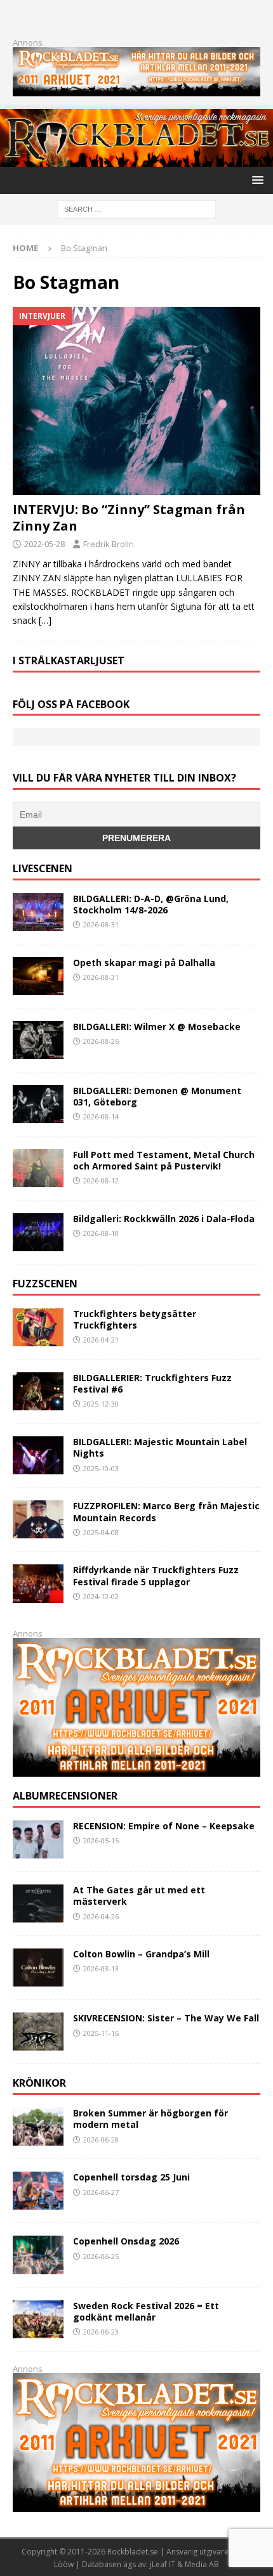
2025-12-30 (101, 1404)
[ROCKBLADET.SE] (136, 159)
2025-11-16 (101, 2033)
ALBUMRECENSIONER (65, 1796)
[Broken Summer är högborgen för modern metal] (38, 2127)
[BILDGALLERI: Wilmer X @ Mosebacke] (38, 1040)
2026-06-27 (101, 2192)
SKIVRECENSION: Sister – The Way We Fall (166, 2018)
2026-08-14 (101, 1117)
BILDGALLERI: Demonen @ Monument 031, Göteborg (157, 1096)
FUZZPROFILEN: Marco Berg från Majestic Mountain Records (166, 1511)
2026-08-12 (101, 1181)
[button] (256, 180)
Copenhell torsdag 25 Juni (131, 2177)
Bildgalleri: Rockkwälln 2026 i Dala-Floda (164, 1219)
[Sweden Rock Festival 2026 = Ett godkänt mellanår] (38, 2319)
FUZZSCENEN (45, 1284)
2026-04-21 (101, 1340)
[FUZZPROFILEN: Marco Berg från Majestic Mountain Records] (38, 1519)
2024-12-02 (101, 1596)
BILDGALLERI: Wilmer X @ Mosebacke (157, 1027)
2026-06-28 (101, 2140)
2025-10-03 (101, 1468)
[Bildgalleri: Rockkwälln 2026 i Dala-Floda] (38, 1232)
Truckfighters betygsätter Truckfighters (135, 1319)
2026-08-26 (101, 1041)
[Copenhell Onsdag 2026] (38, 2255)
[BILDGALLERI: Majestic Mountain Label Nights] (38, 1455)
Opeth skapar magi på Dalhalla (144, 963)
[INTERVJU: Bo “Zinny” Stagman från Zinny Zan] (136, 401)
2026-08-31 (101, 924)
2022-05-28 (44, 544)
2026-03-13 (101, 1968)
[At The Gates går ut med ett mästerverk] (38, 1903)
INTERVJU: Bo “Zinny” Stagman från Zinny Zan (129, 518)
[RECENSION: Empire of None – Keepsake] (38, 1839)
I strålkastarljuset (69, 660)
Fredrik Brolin (109, 544)
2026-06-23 (101, 2332)
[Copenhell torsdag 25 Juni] (38, 2191)
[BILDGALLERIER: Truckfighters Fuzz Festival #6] (38, 1391)
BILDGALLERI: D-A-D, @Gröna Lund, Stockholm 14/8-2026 (151, 904)
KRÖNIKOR (39, 2083)
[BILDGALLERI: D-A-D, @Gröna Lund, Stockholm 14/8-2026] (38, 912)
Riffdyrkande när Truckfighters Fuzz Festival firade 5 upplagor (156, 1575)
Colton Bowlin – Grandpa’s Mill (141, 1954)
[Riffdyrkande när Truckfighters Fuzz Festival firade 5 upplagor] (38, 1583)
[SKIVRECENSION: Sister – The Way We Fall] (38, 2032)
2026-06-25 (101, 2256)
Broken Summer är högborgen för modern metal (150, 2119)
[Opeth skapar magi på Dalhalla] (38, 976)
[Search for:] (136, 208)
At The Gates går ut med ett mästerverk (139, 1896)
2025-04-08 (101, 1532)
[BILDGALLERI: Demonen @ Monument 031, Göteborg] (38, 1104)
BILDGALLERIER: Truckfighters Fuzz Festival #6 (152, 1383)
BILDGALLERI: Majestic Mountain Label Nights (160, 1447)
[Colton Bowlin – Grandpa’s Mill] (38, 1967)
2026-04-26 (101, 1916)
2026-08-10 (101, 1233)
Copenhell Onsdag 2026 (126, 2241)
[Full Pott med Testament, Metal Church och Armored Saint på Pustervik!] (38, 1168)
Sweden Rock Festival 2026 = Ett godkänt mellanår (146, 2311)
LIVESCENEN (43, 868)
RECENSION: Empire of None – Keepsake (164, 1826)
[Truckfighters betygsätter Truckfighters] (38, 1327)
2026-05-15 (101, 1840)
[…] (45, 620)
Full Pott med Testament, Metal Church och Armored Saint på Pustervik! (164, 1160)
